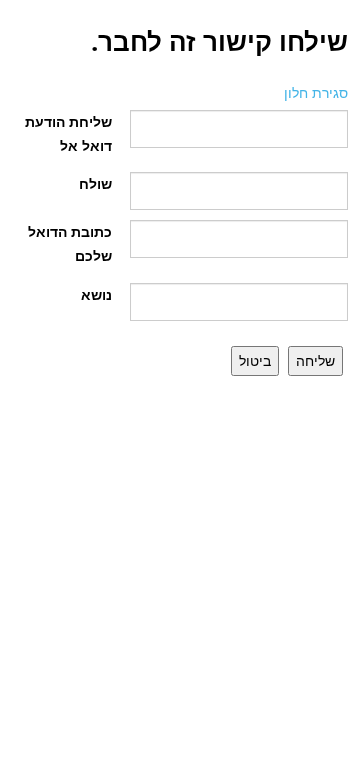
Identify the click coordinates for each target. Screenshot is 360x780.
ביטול (255, 360)
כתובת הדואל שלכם (70, 243)
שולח (95, 183)
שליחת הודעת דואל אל (68, 133)
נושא (96, 294)
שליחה (315, 360)
